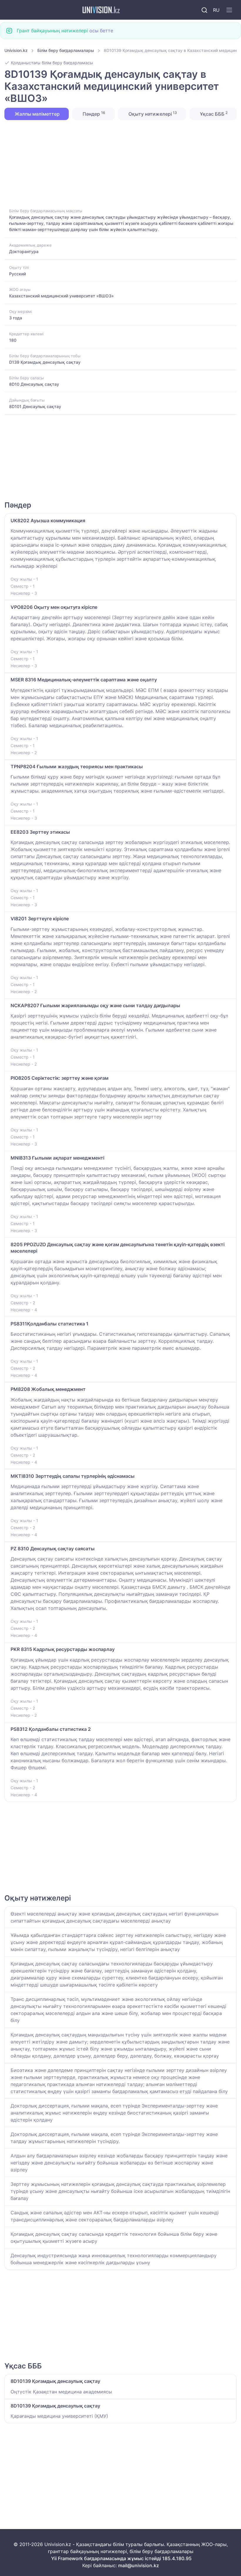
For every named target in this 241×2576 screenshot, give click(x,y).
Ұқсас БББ (213, 114)
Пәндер (93, 114)
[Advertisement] (120, 164)
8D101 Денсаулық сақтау (35, 406)
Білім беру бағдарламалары (66, 50)
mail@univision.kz (139, 2565)
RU (216, 10)
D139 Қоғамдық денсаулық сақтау (45, 362)
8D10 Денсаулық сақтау (34, 384)
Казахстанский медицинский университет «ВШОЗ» (61, 296)
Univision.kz (16, 50)
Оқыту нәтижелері (152, 114)
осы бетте (101, 31)
